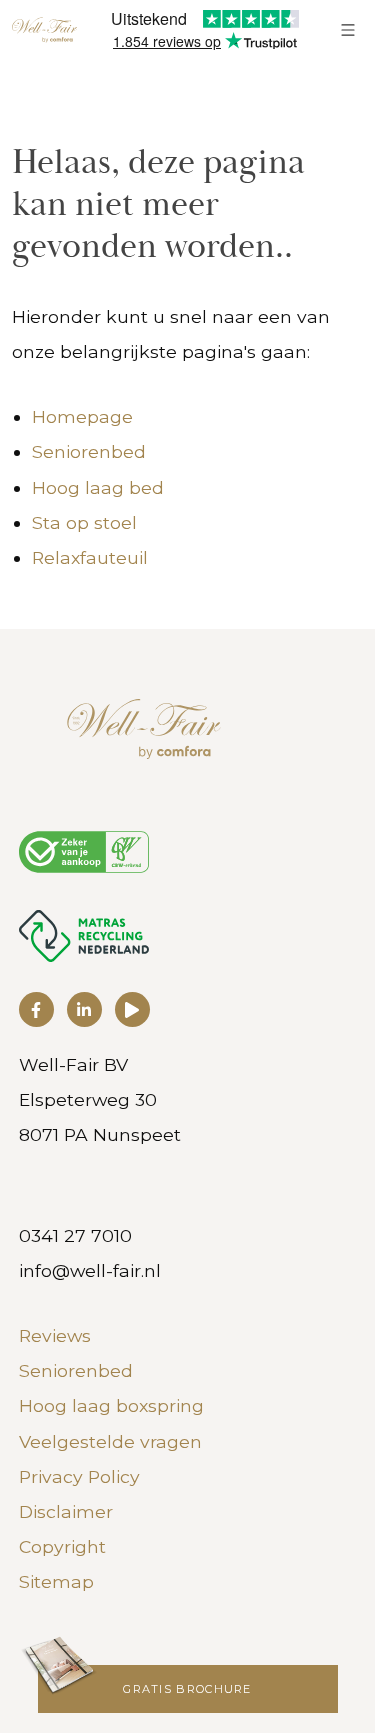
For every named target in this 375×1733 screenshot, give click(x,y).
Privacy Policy (79, 1476)
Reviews (55, 1335)
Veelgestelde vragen (110, 1441)
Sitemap (56, 1581)
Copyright (62, 1546)
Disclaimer (66, 1511)
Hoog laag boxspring (111, 1405)
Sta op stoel (84, 522)
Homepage (82, 416)
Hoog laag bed (98, 487)
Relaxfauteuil (90, 557)
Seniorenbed (89, 451)
